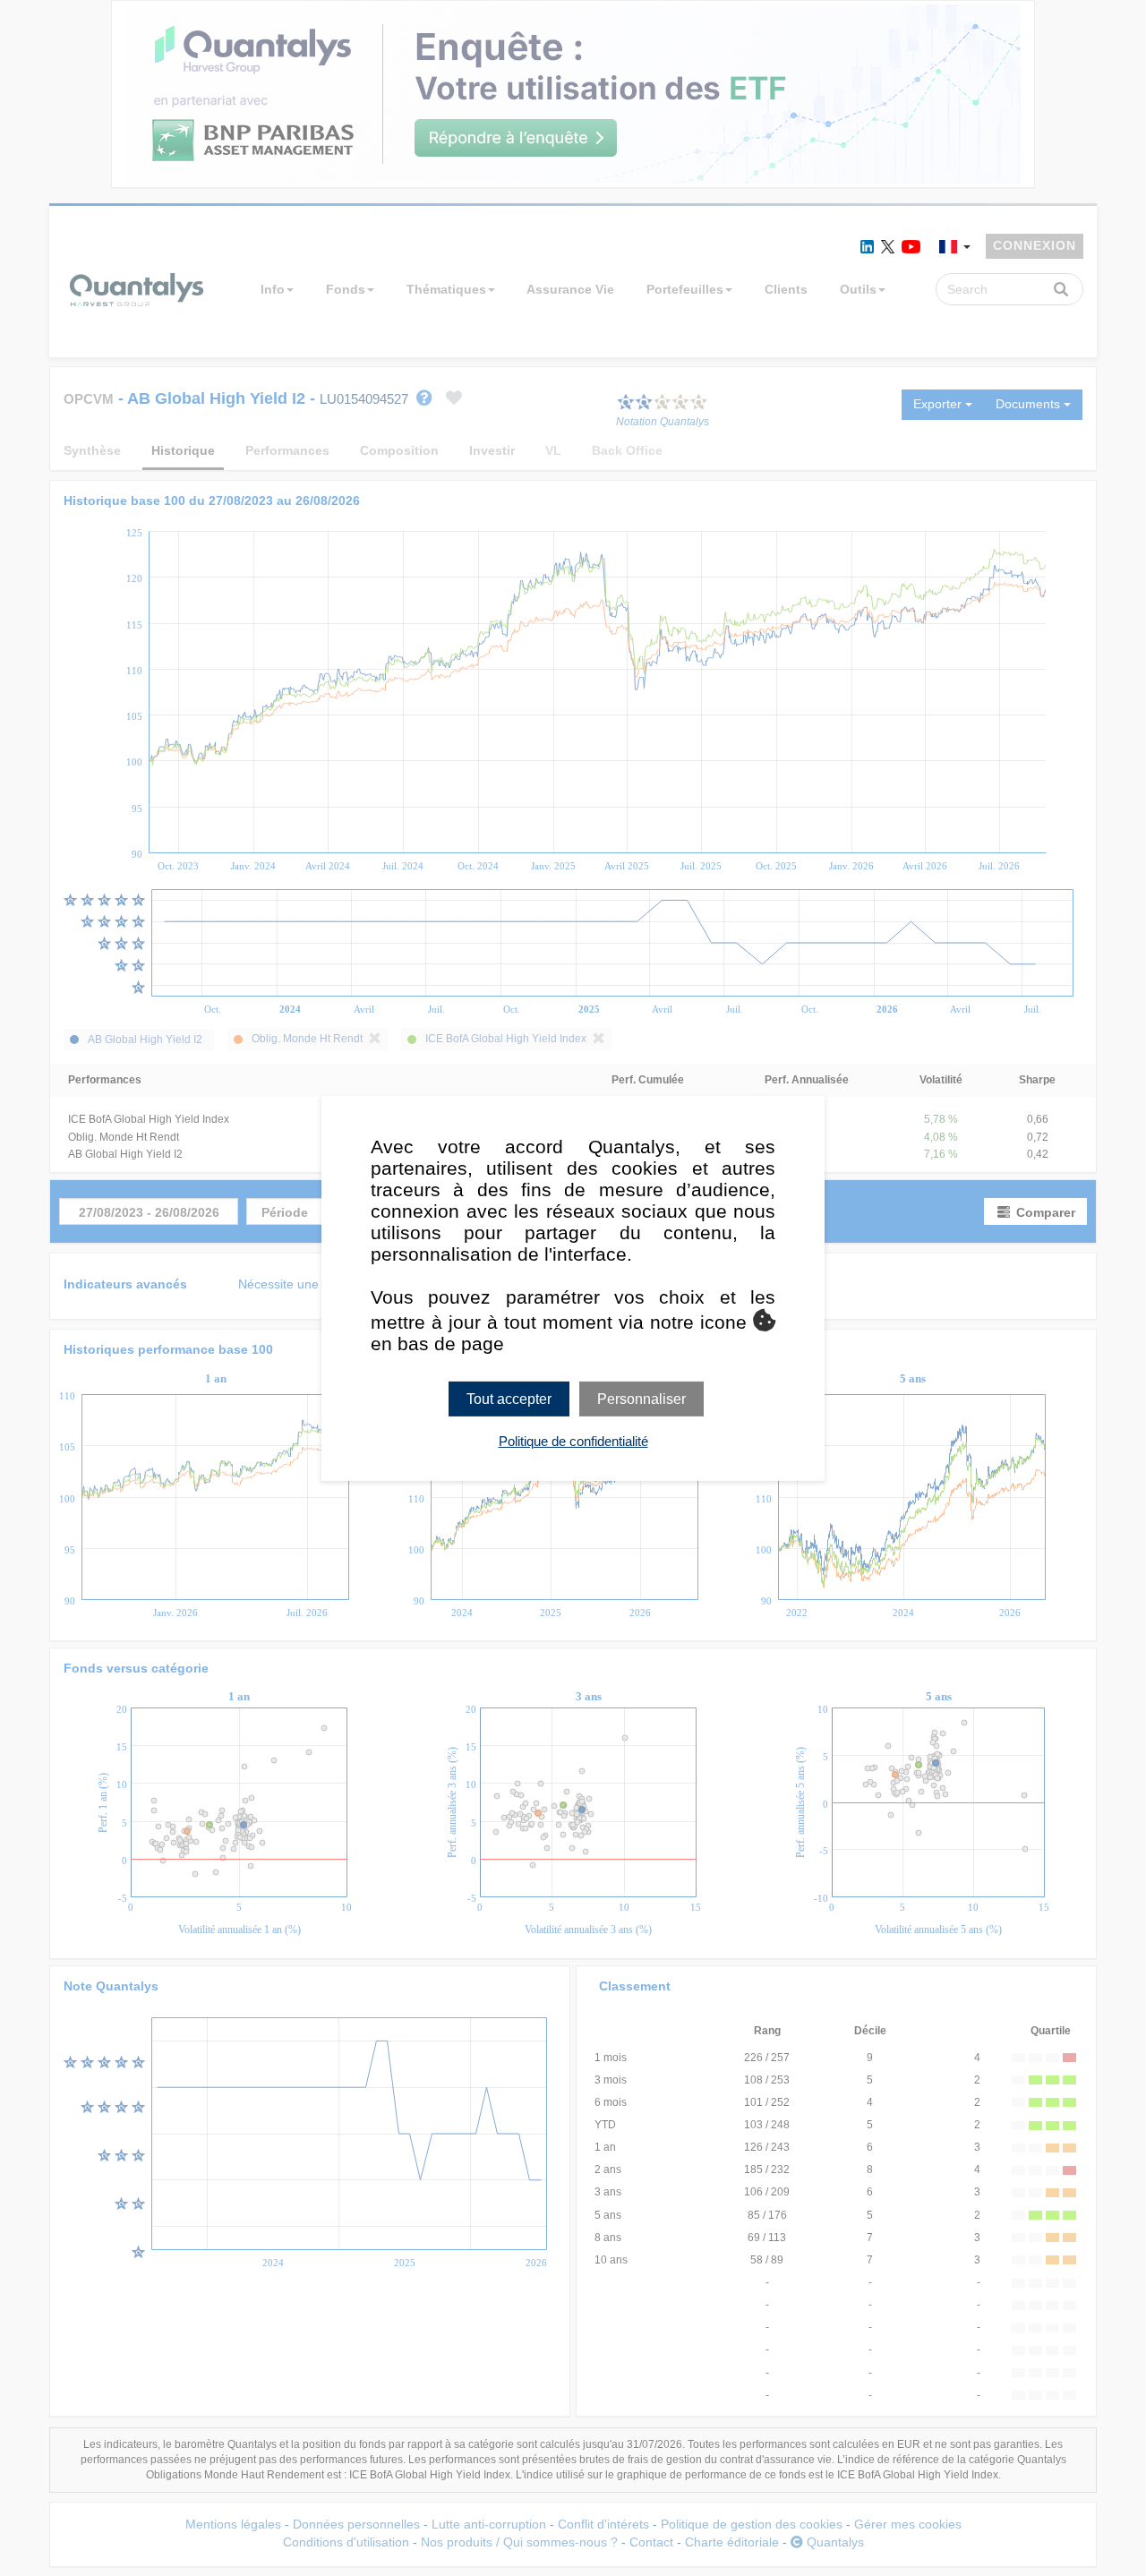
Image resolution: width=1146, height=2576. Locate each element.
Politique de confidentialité (573, 1441)
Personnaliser (641, 1398)
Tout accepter (509, 1398)
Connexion (1035, 245)
